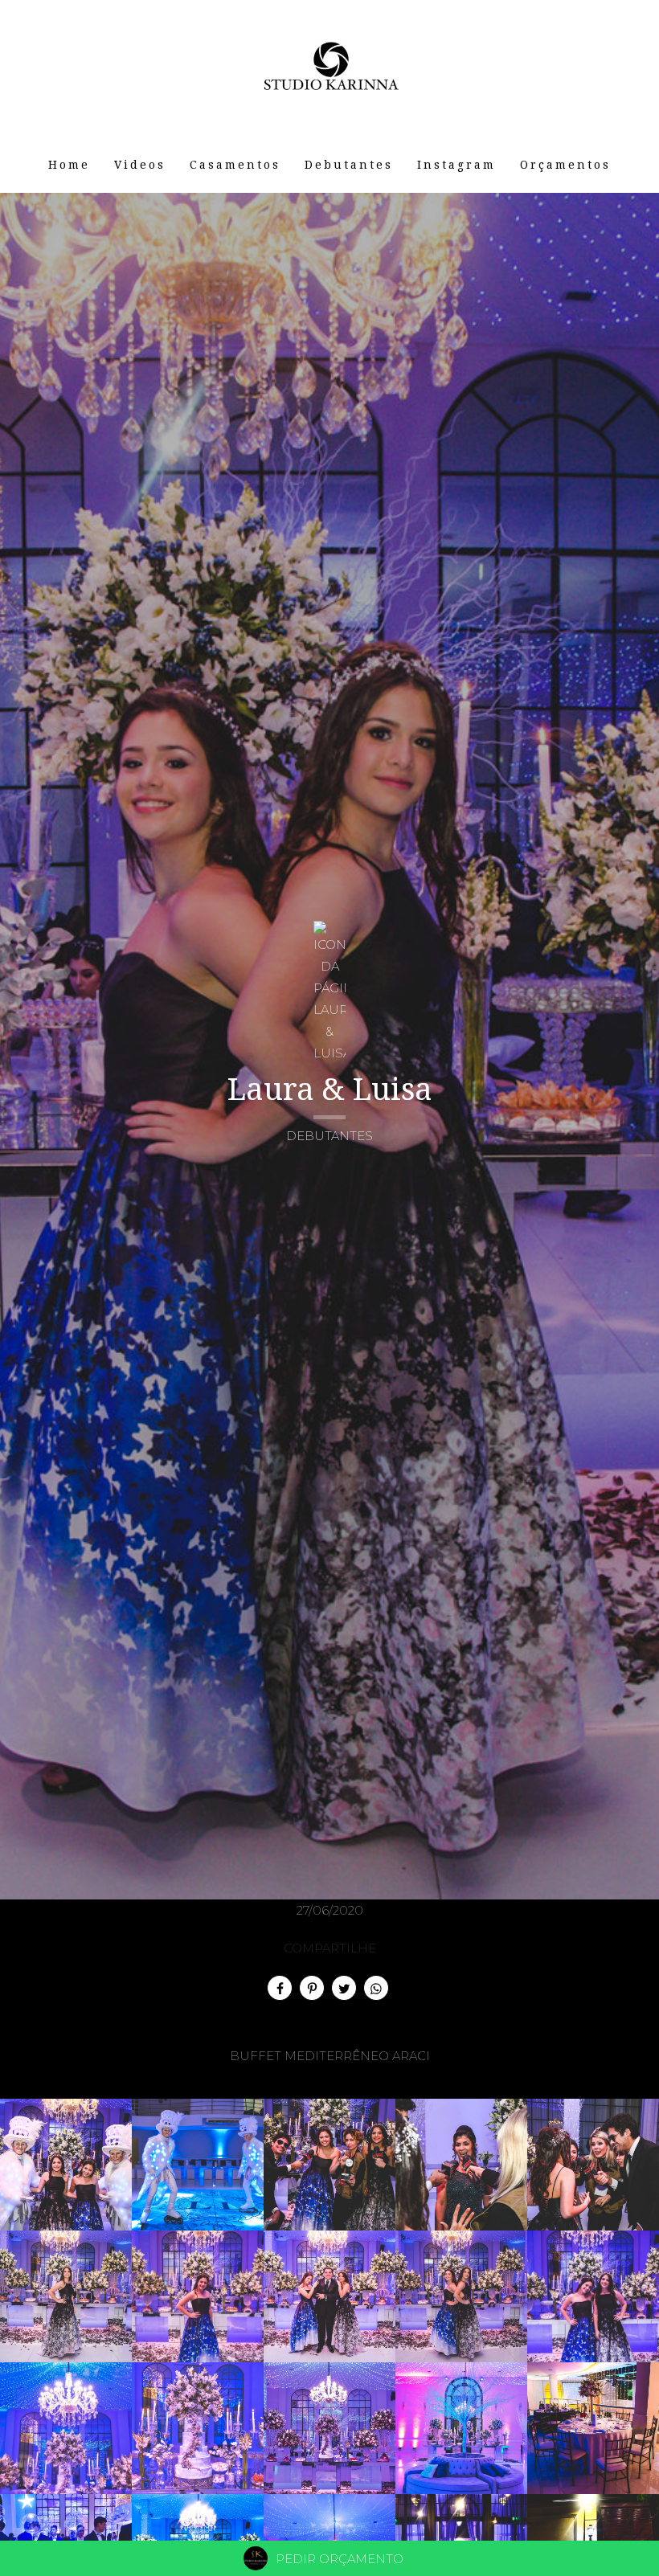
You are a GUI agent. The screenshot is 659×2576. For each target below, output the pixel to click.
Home (69, 165)
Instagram (456, 165)
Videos (140, 165)
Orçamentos (565, 165)
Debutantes (349, 165)
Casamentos (235, 165)
